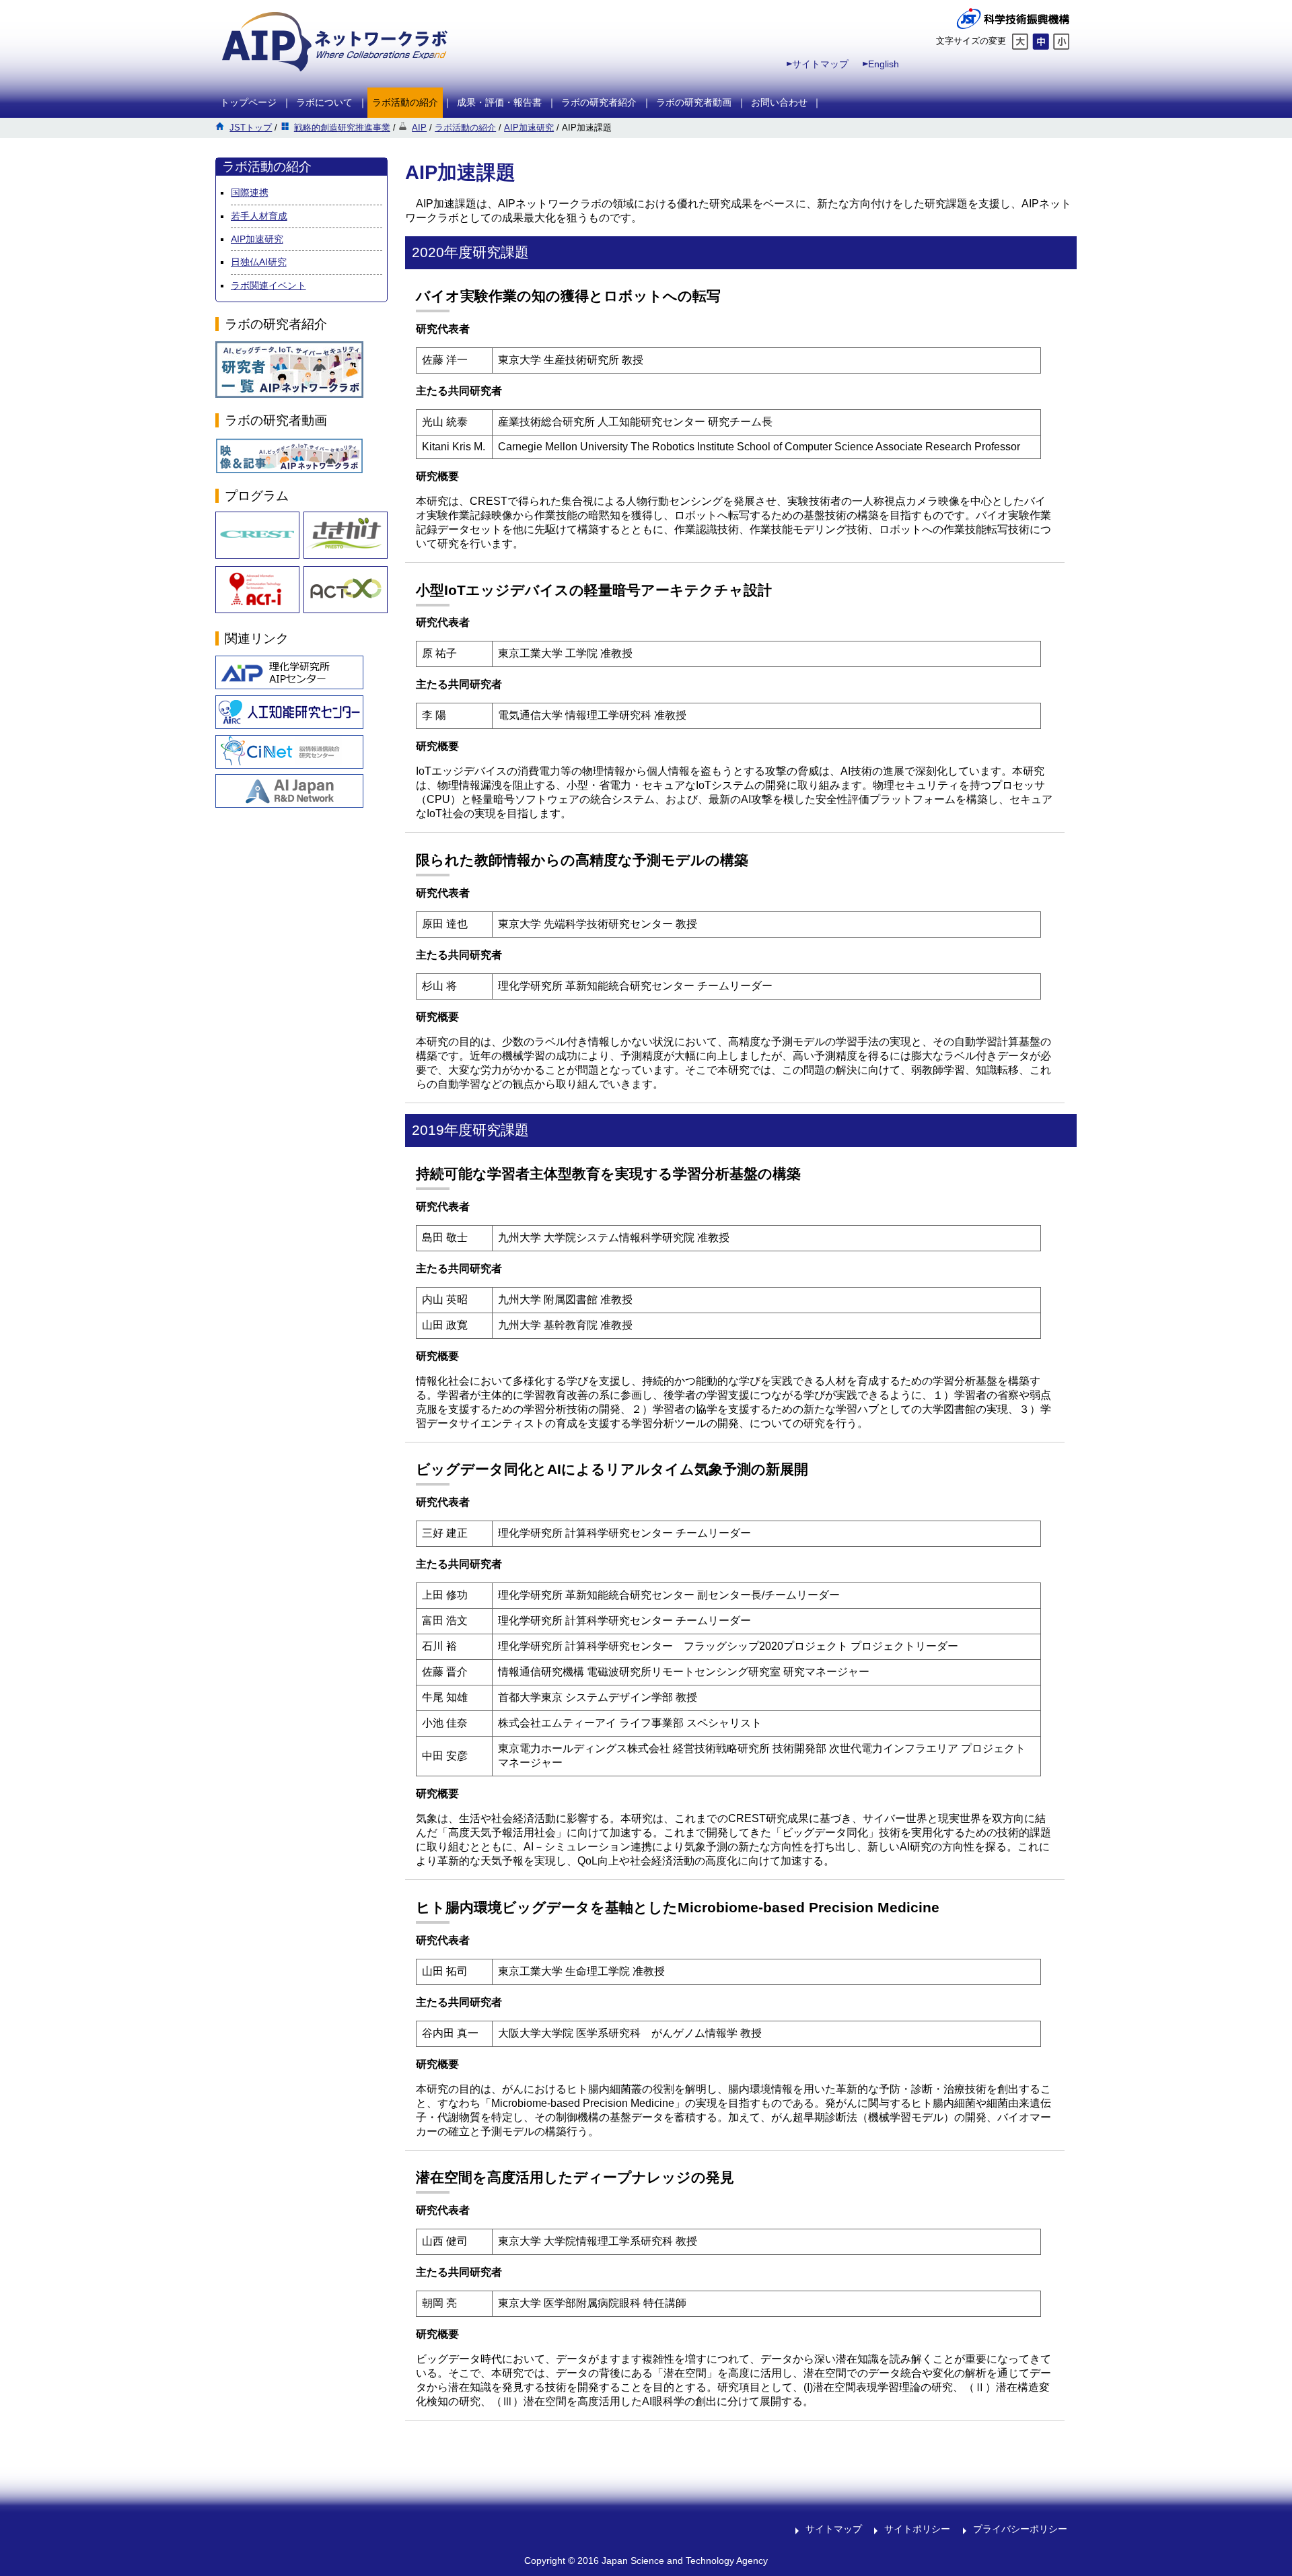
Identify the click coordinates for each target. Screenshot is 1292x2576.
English (884, 64)
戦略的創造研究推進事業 (342, 128)
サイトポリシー (917, 2529)
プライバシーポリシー (1020, 2529)
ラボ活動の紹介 (405, 102)
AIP (419, 128)
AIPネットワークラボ (335, 42)
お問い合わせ (779, 102)
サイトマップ (820, 64)
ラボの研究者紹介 (599, 102)
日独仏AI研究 (259, 262)
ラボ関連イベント (268, 285)
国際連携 (250, 193)
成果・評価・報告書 (499, 102)
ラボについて (324, 102)
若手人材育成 (259, 216)
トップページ (248, 102)
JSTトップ (251, 128)
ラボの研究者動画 (694, 102)
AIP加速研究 (529, 128)
